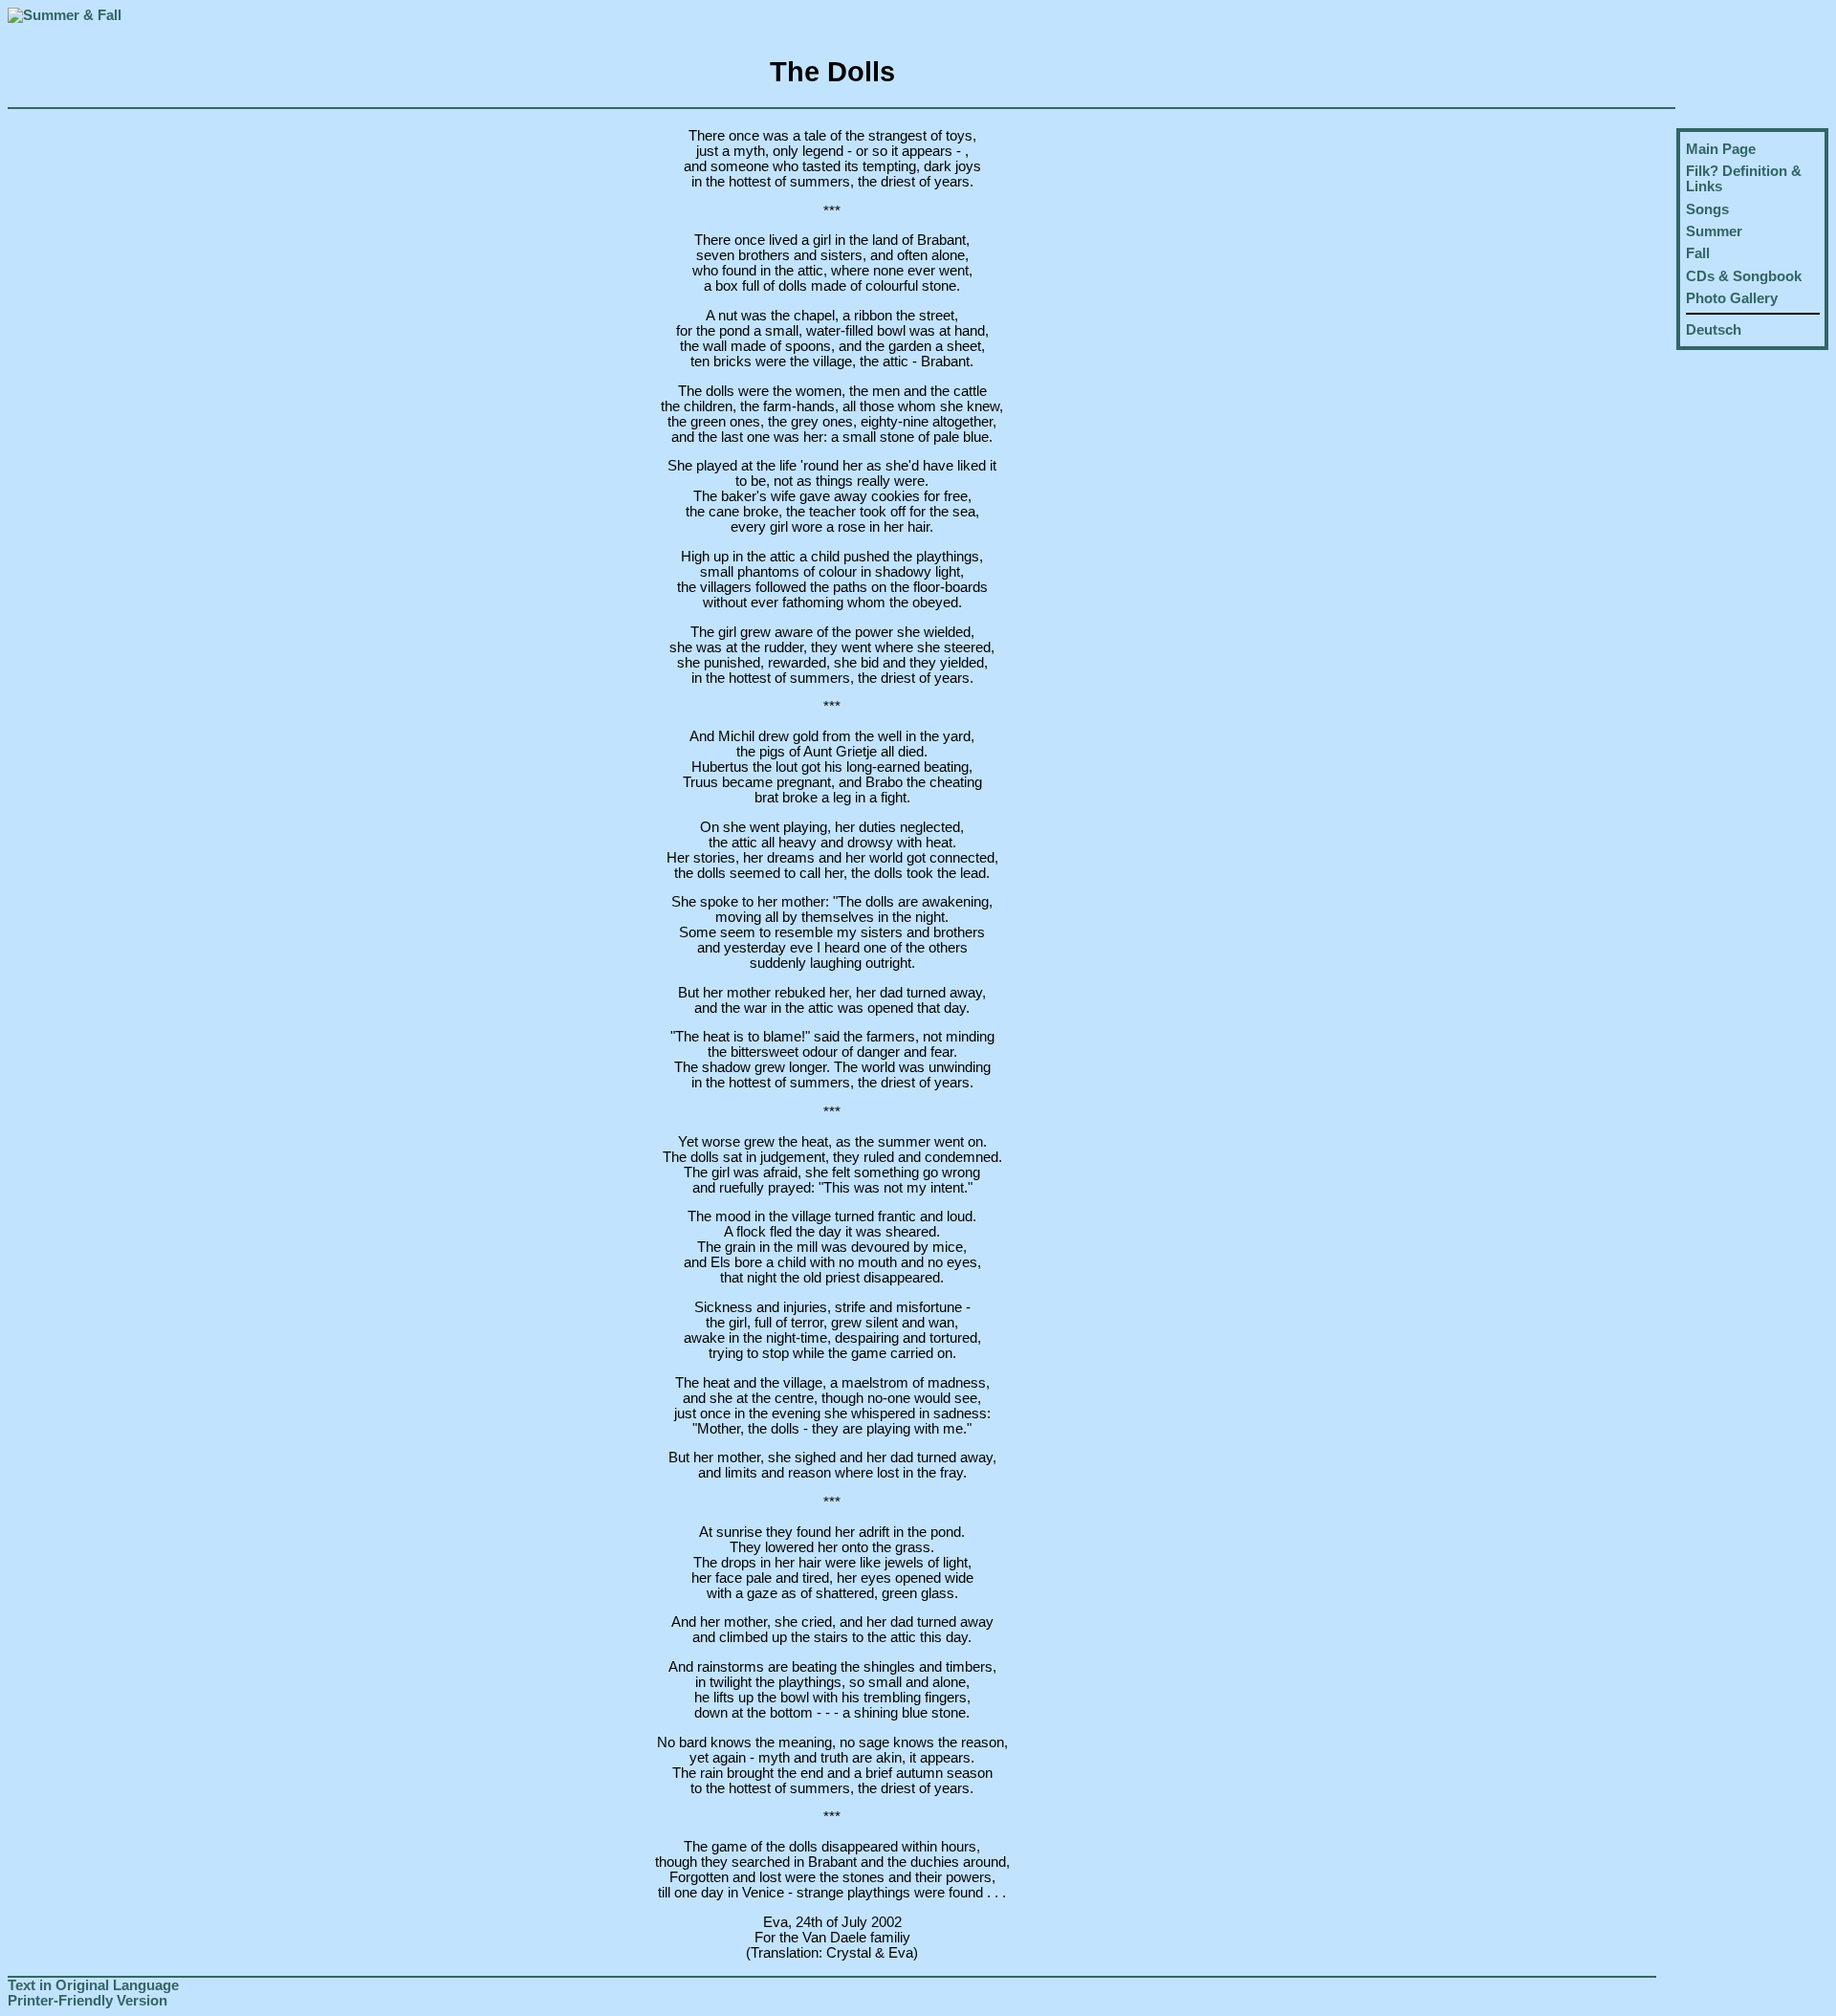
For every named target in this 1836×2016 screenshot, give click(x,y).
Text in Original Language (93, 1985)
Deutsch (1714, 330)
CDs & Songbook (1744, 276)
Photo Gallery (1732, 298)
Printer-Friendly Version (87, 2001)
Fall (1698, 253)
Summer (1714, 231)
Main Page (1721, 149)
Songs (1707, 209)
